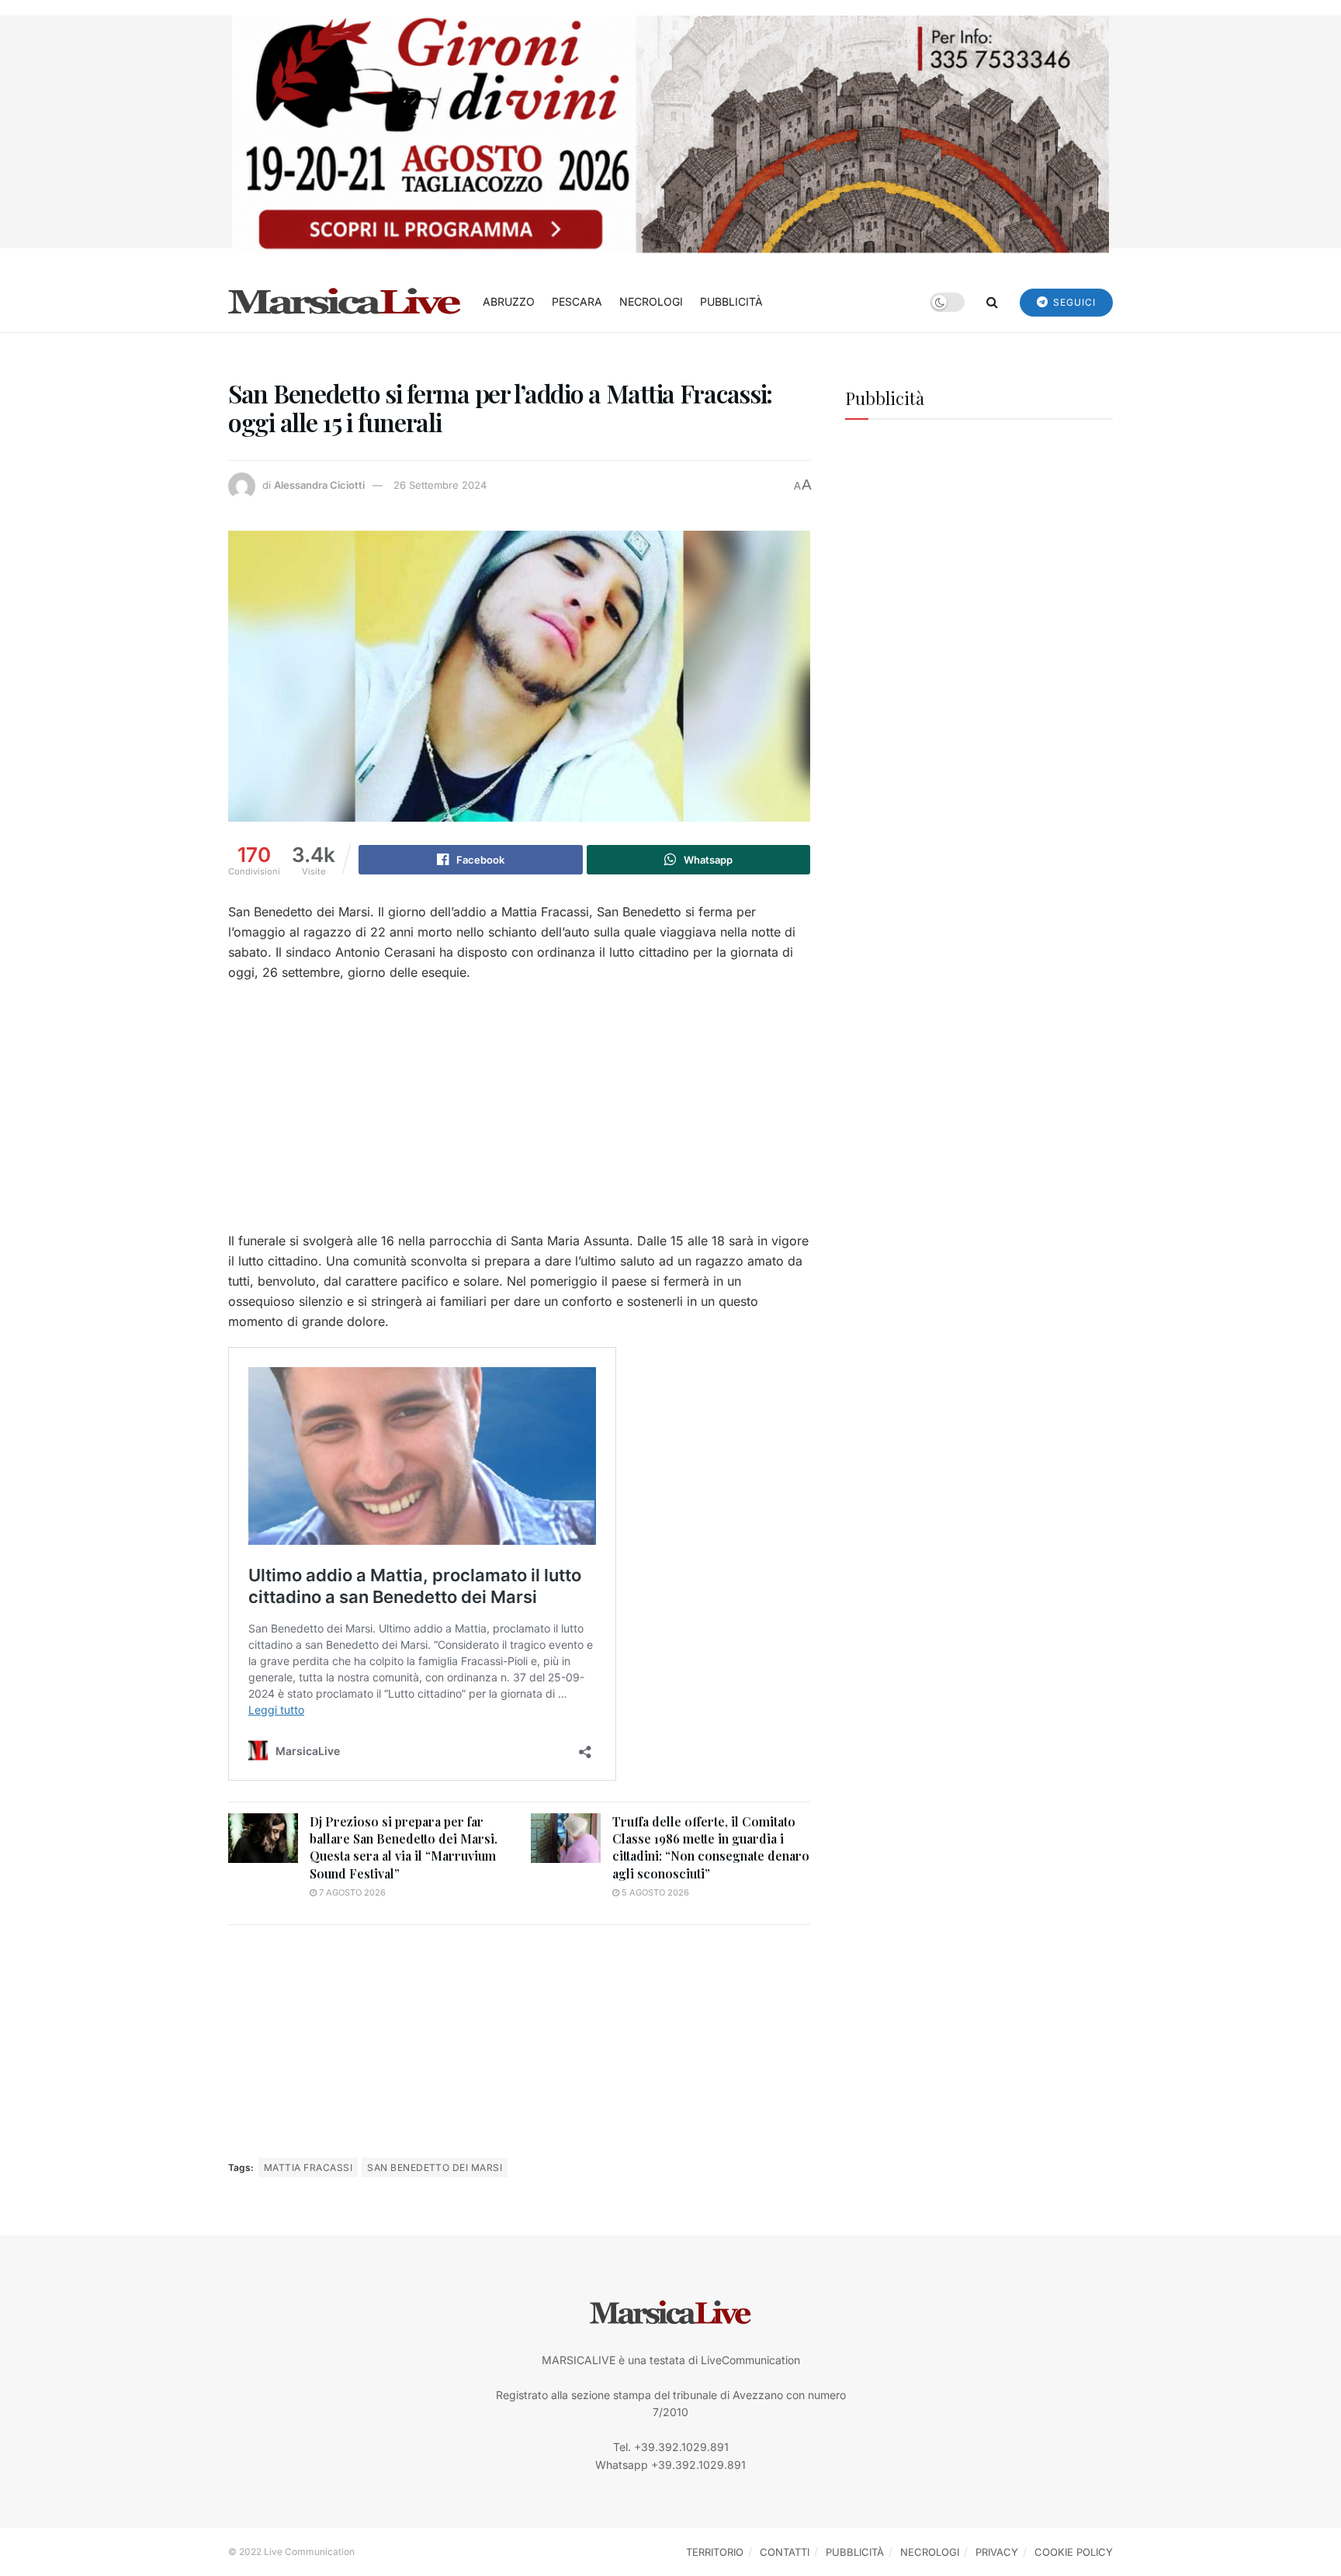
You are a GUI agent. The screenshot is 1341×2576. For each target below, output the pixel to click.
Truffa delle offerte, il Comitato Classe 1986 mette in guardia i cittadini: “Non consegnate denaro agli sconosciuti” (711, 1847)
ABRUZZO (509, 301)
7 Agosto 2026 (351, 1892)
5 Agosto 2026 (654, 1892)
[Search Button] (992, 302)
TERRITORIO (715, 2552)
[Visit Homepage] (345, 302)
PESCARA (577, 301)
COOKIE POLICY (1074, 2552)
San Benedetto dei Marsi (435, 2167)
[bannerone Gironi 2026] (670, 133)
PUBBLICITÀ (731, 301)
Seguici (1073, 302)
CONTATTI (785, 2552)
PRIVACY (997, 2552)
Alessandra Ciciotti (319, 485)
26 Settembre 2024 (440, 485)
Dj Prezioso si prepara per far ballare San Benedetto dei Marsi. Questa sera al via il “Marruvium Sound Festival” (404, 1847)
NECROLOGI (651, 301)
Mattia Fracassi (308, 2167)
